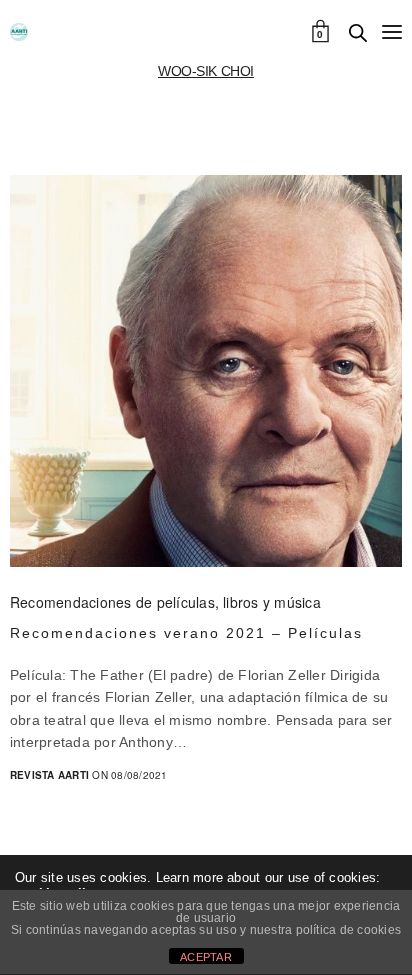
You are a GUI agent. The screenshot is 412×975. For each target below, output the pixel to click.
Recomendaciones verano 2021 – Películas (186, 633)
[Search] (358, 33)
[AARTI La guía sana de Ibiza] (19, 32)
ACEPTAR (206, 957)
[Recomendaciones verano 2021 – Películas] (206, 371)
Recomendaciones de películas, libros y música (165, 602)
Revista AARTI (49, 775)
